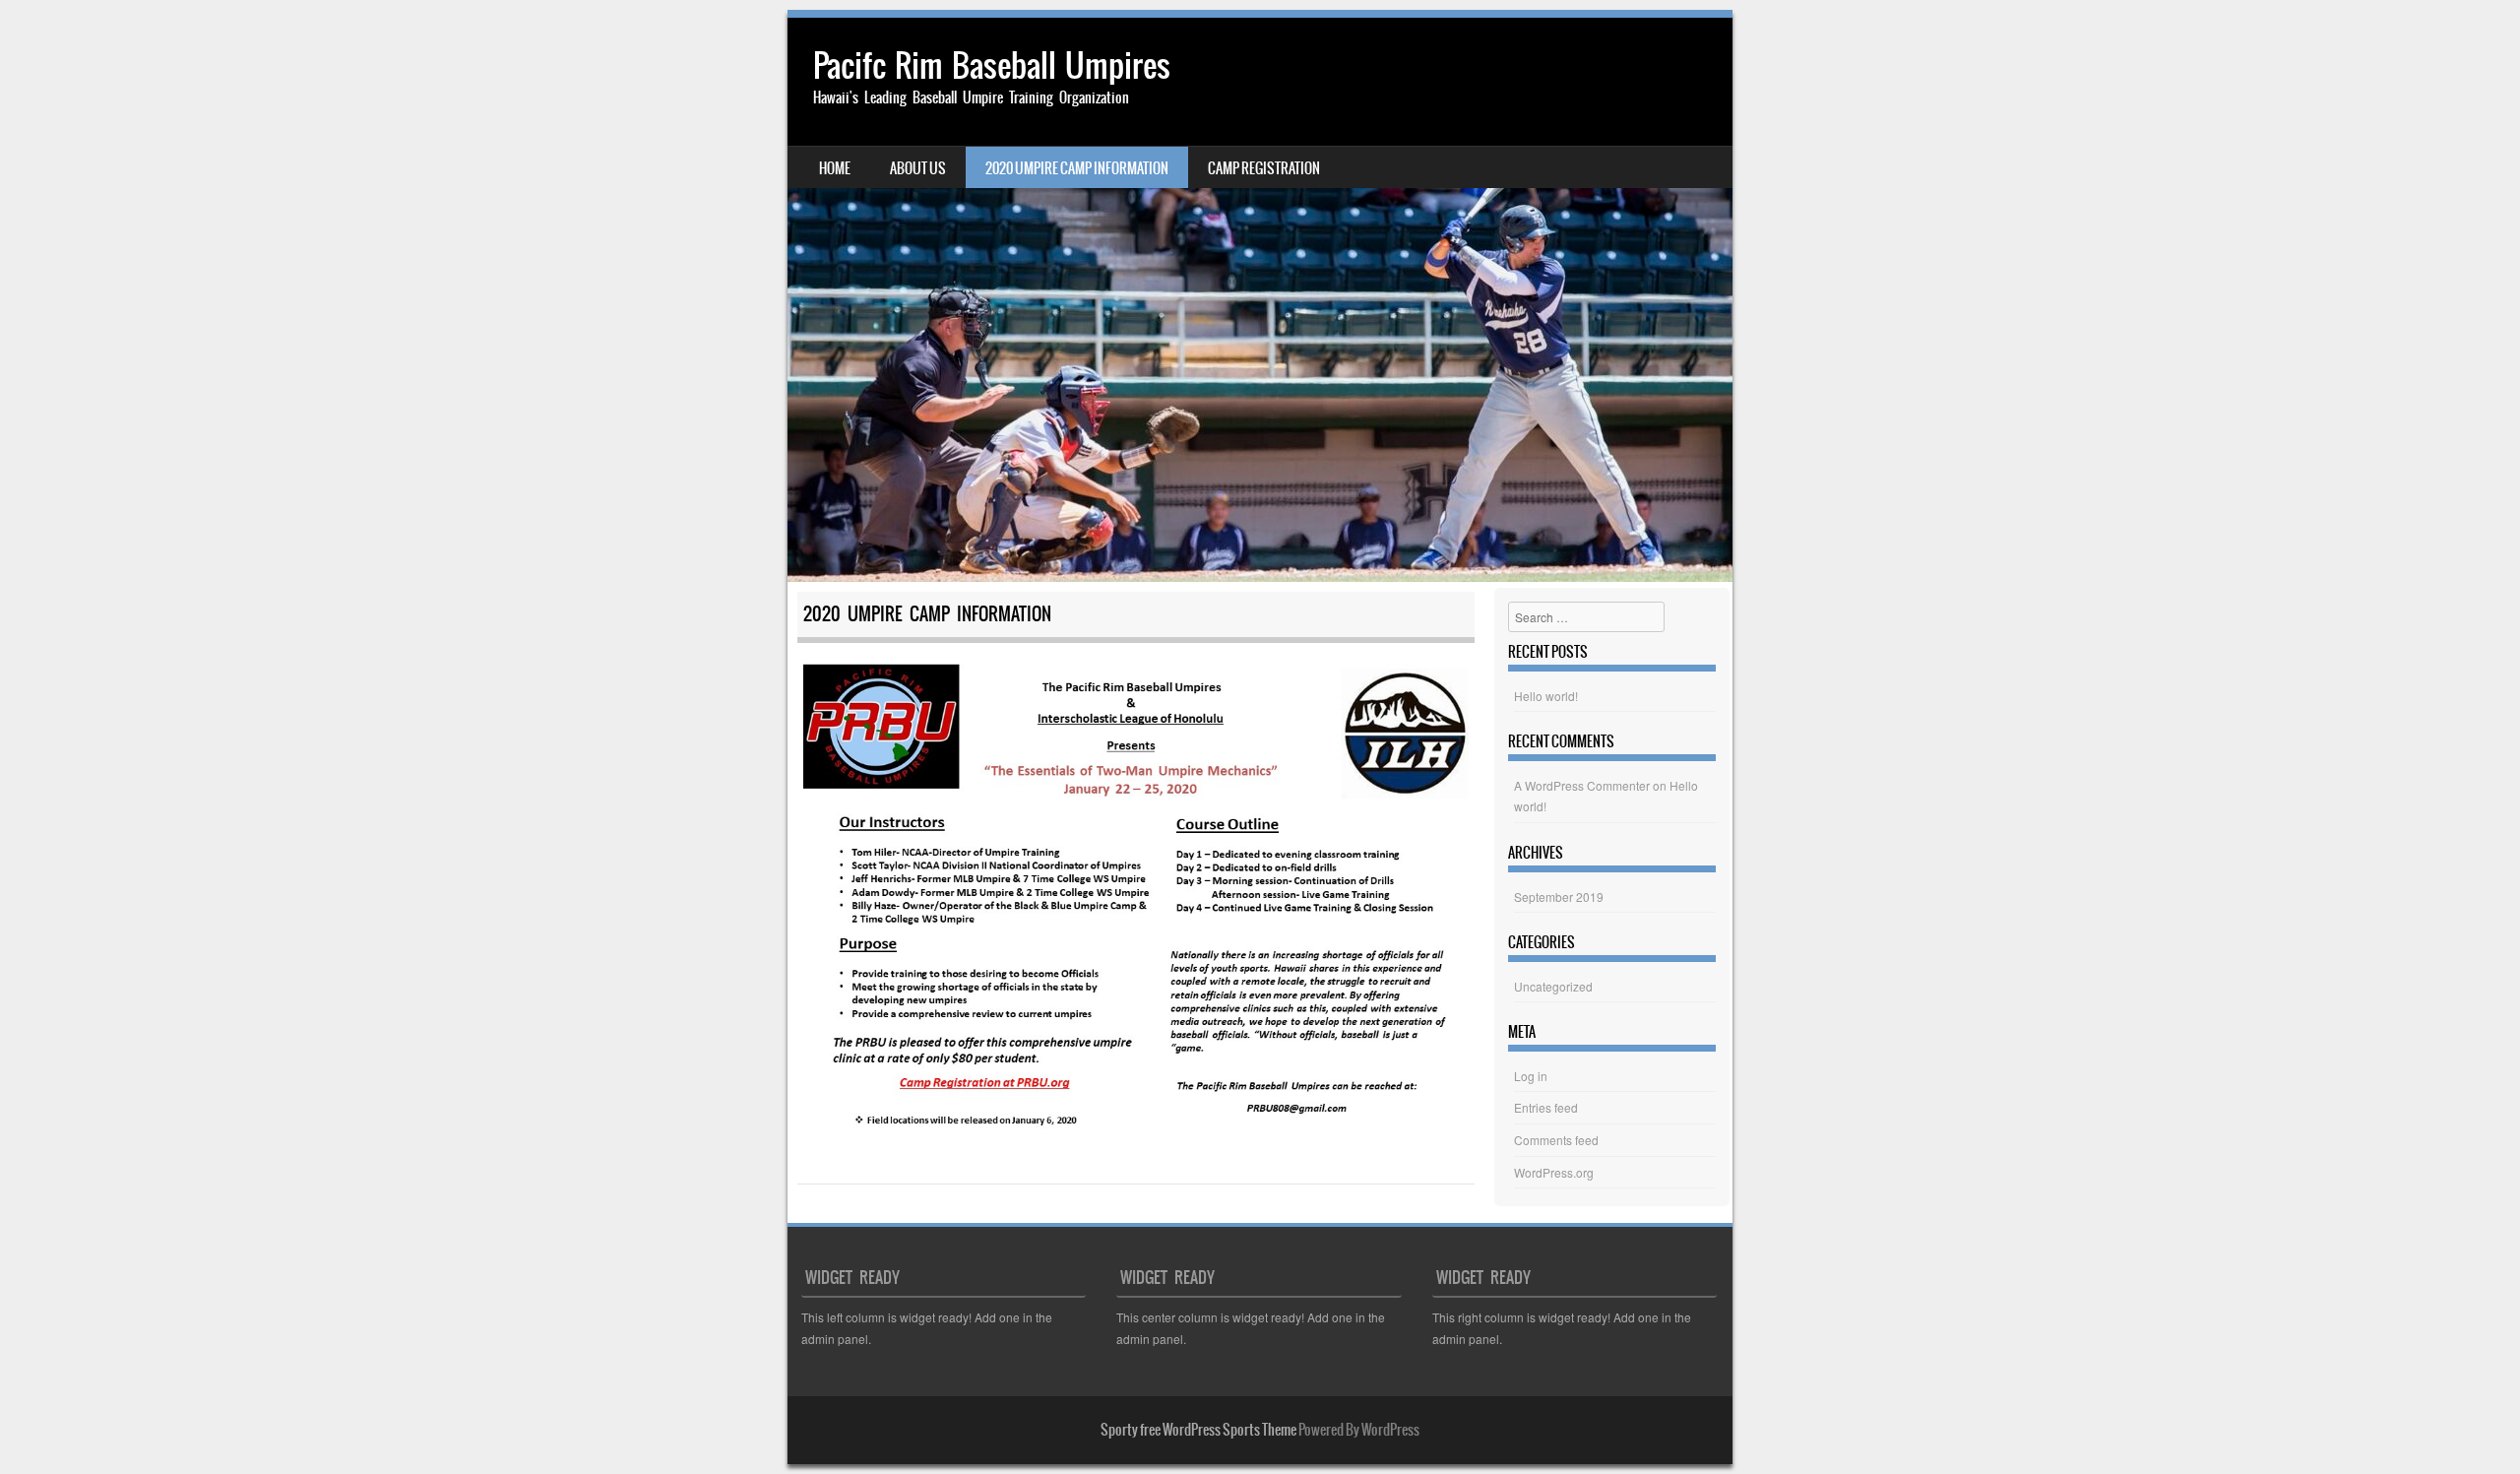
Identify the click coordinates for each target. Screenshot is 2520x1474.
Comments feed (1556, 1140)
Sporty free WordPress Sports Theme (1198, 1430)
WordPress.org (1554, 1172)
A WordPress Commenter (1582, 785)
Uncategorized (1553, 986)
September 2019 (1559, 897)
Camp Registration (1264, 168)
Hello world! (1546, 696)
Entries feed (1546, 1107)
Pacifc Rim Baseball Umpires (992, 65)
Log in (1531, 1076)
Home (835, 168)
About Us (918, 168)
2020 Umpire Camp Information (1077, 168)
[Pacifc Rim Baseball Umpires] (1260, 300)
